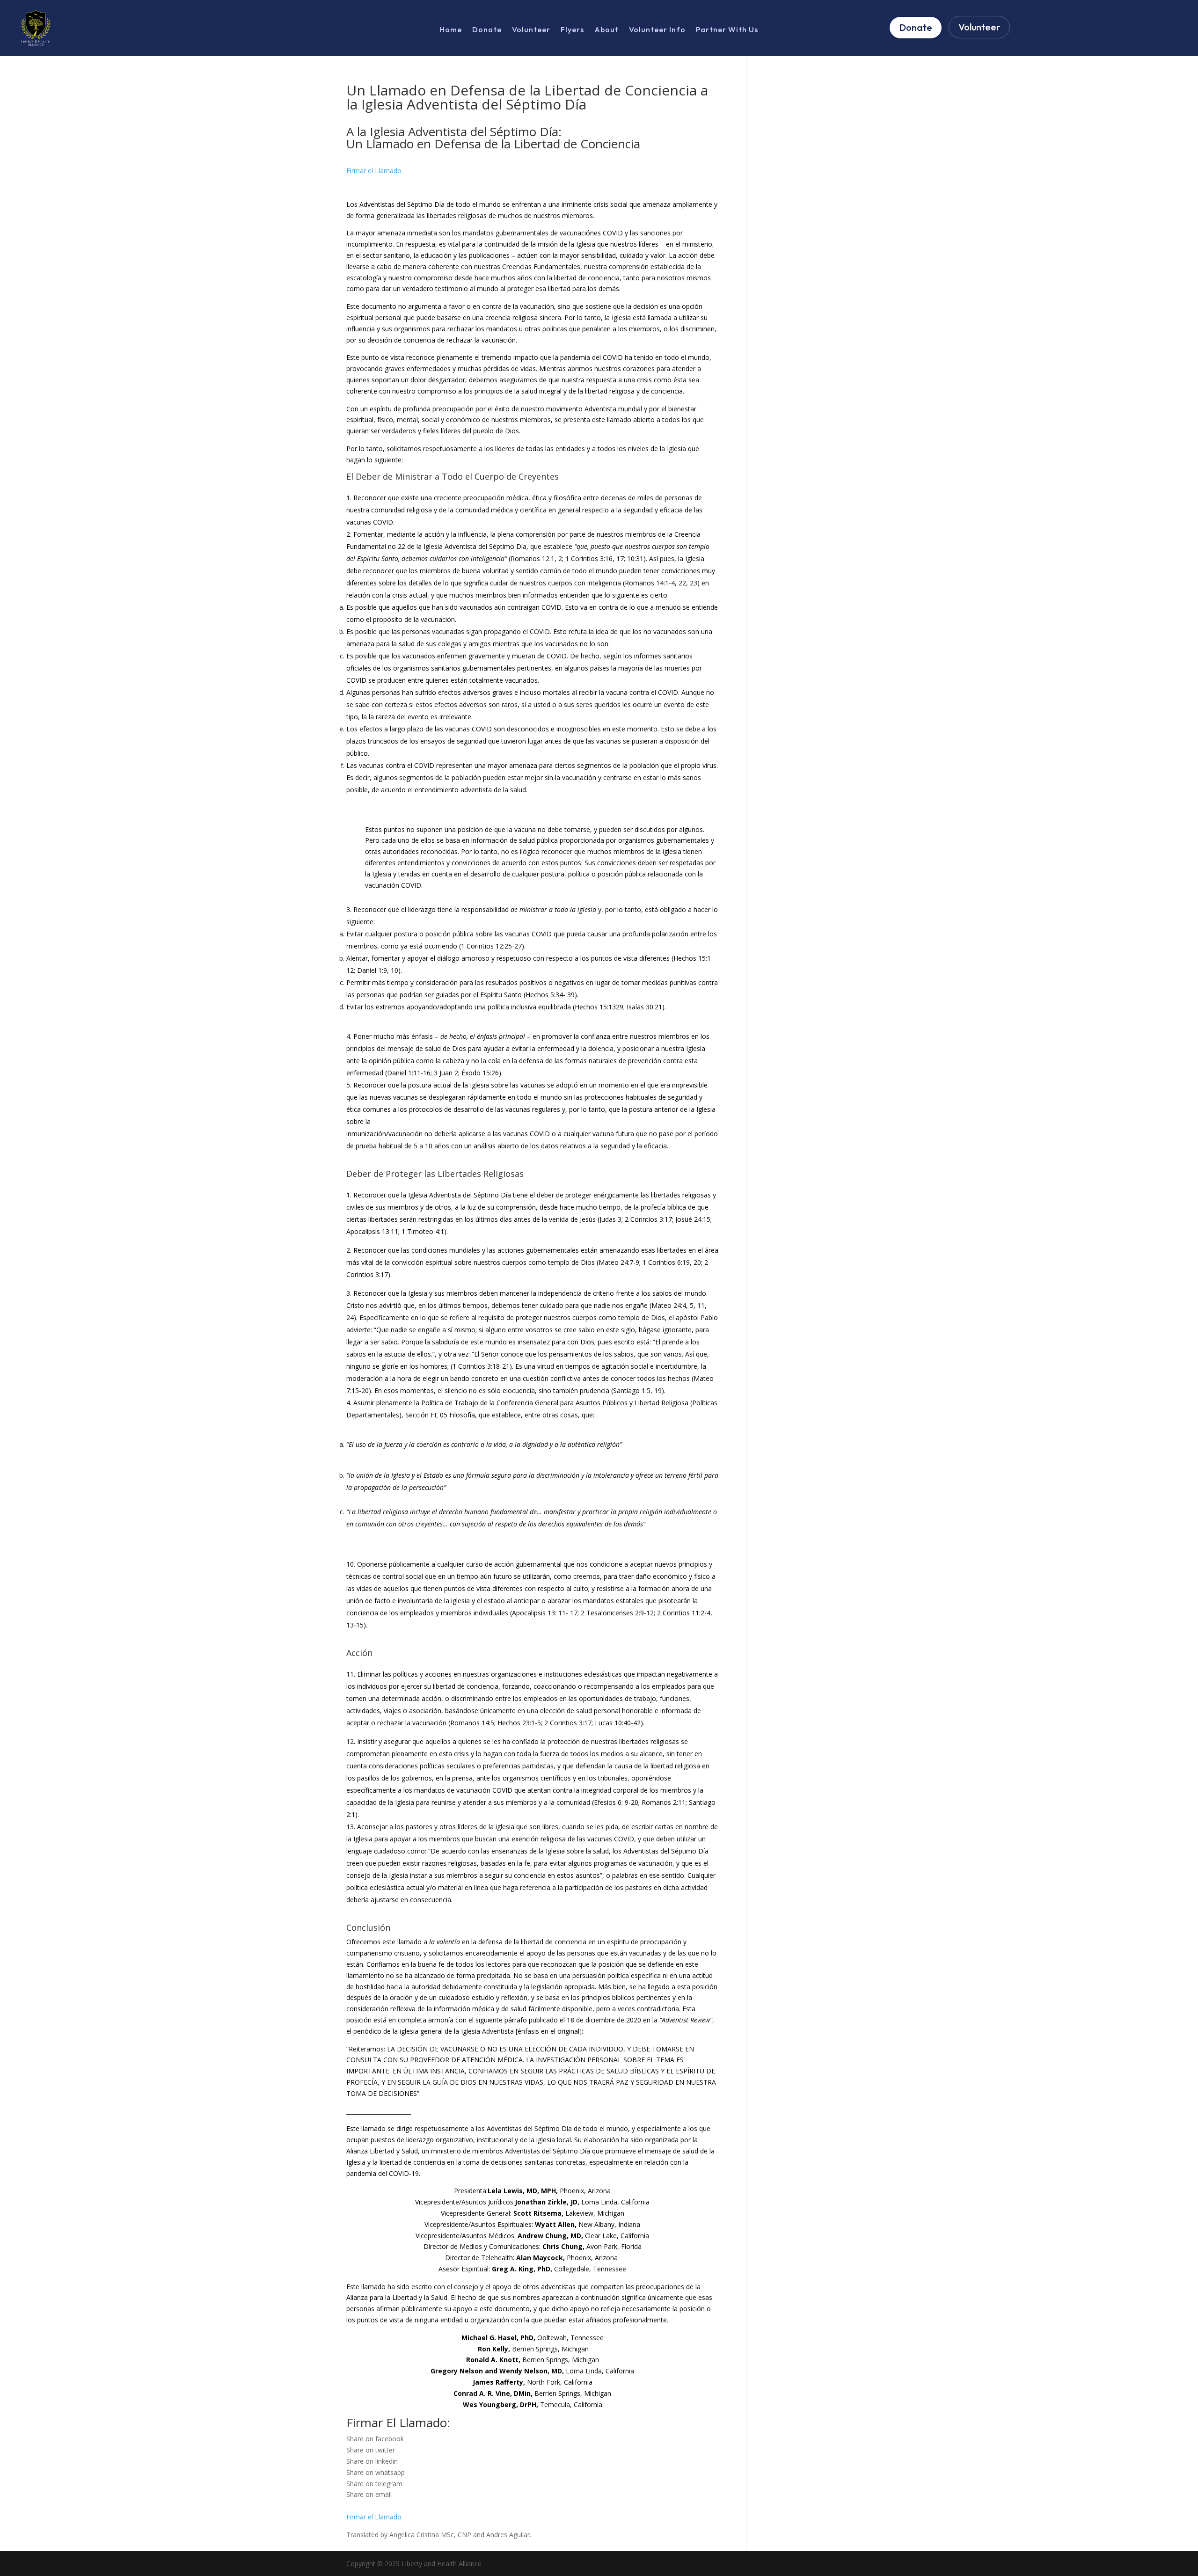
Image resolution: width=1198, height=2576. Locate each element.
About (606, 30)
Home (451, 30)
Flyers (572, 30)
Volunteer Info (657, 30)
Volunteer (531, 30)
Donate (487, 30)
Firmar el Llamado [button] (374, 171)
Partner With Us (727, 30)
